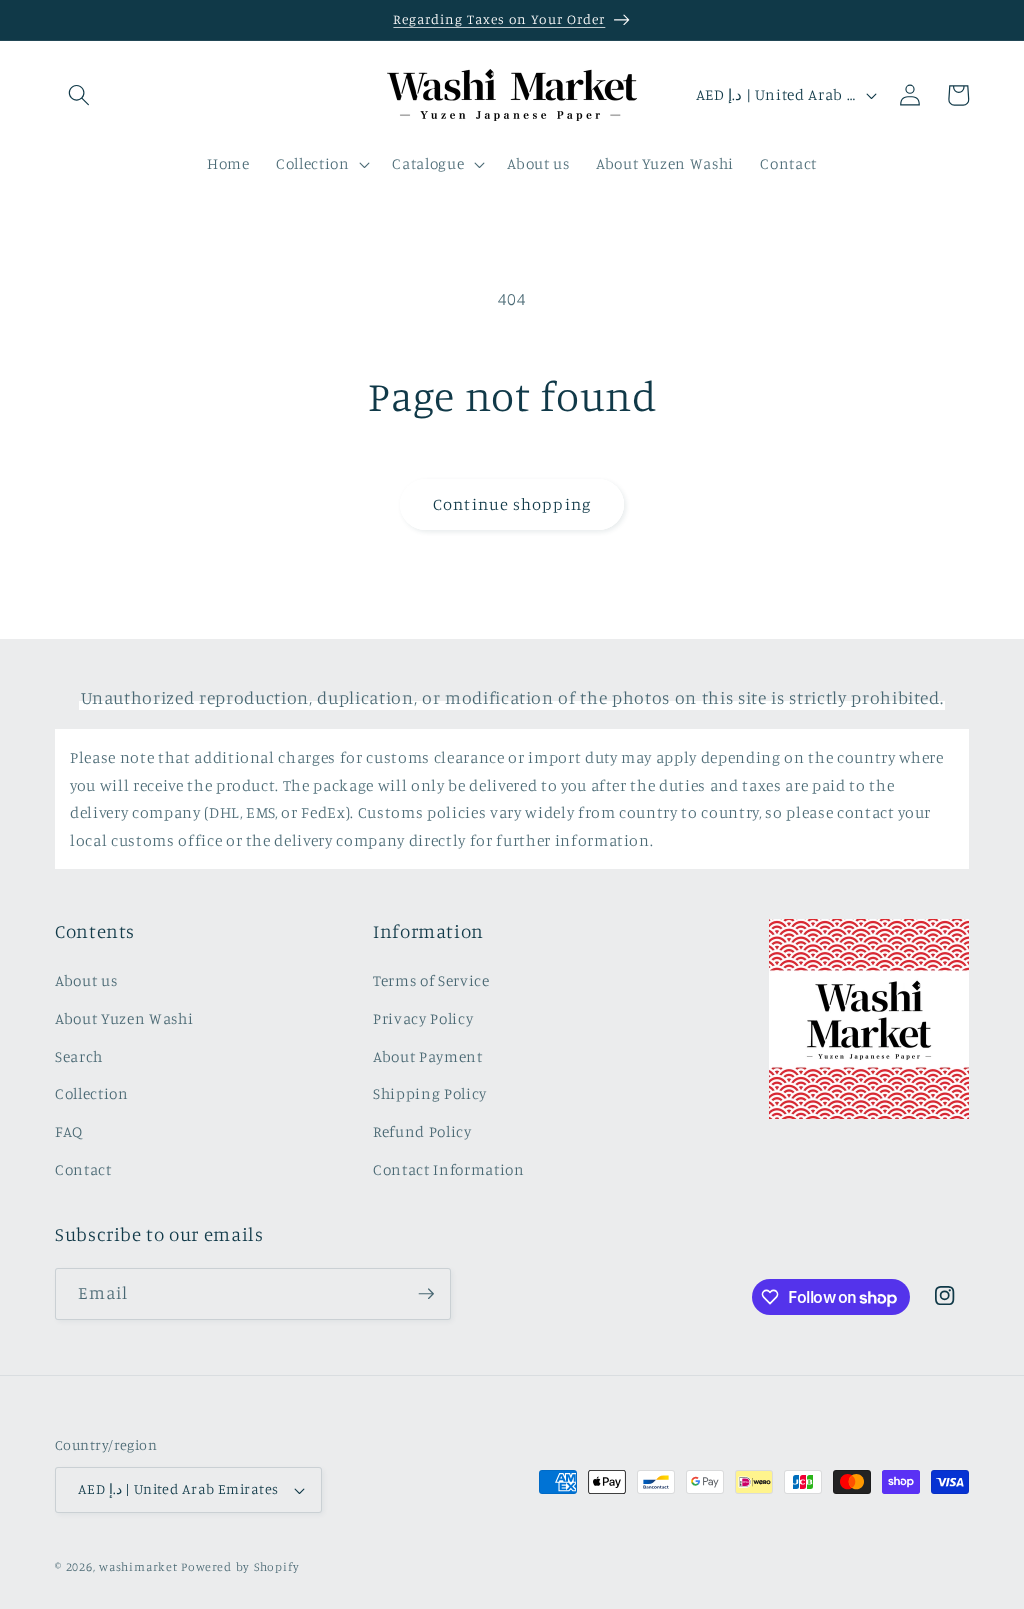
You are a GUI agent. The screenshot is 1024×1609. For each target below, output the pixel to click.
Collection (92, 1093)
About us (86, 980)
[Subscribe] (426, 1294)
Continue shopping (512, 504)
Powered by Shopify (240, 1566)
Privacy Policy (423, 1018)
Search (79, 1056)
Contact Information (449, 1169)
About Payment (428, 1056)
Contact (83, 1169)
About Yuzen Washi (124, 1018)
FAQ (69, 1131)
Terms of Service (431, 980)
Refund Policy (422, 1131)
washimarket (138, 1566)
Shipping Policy (430, 1093)
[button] (79, 95)
